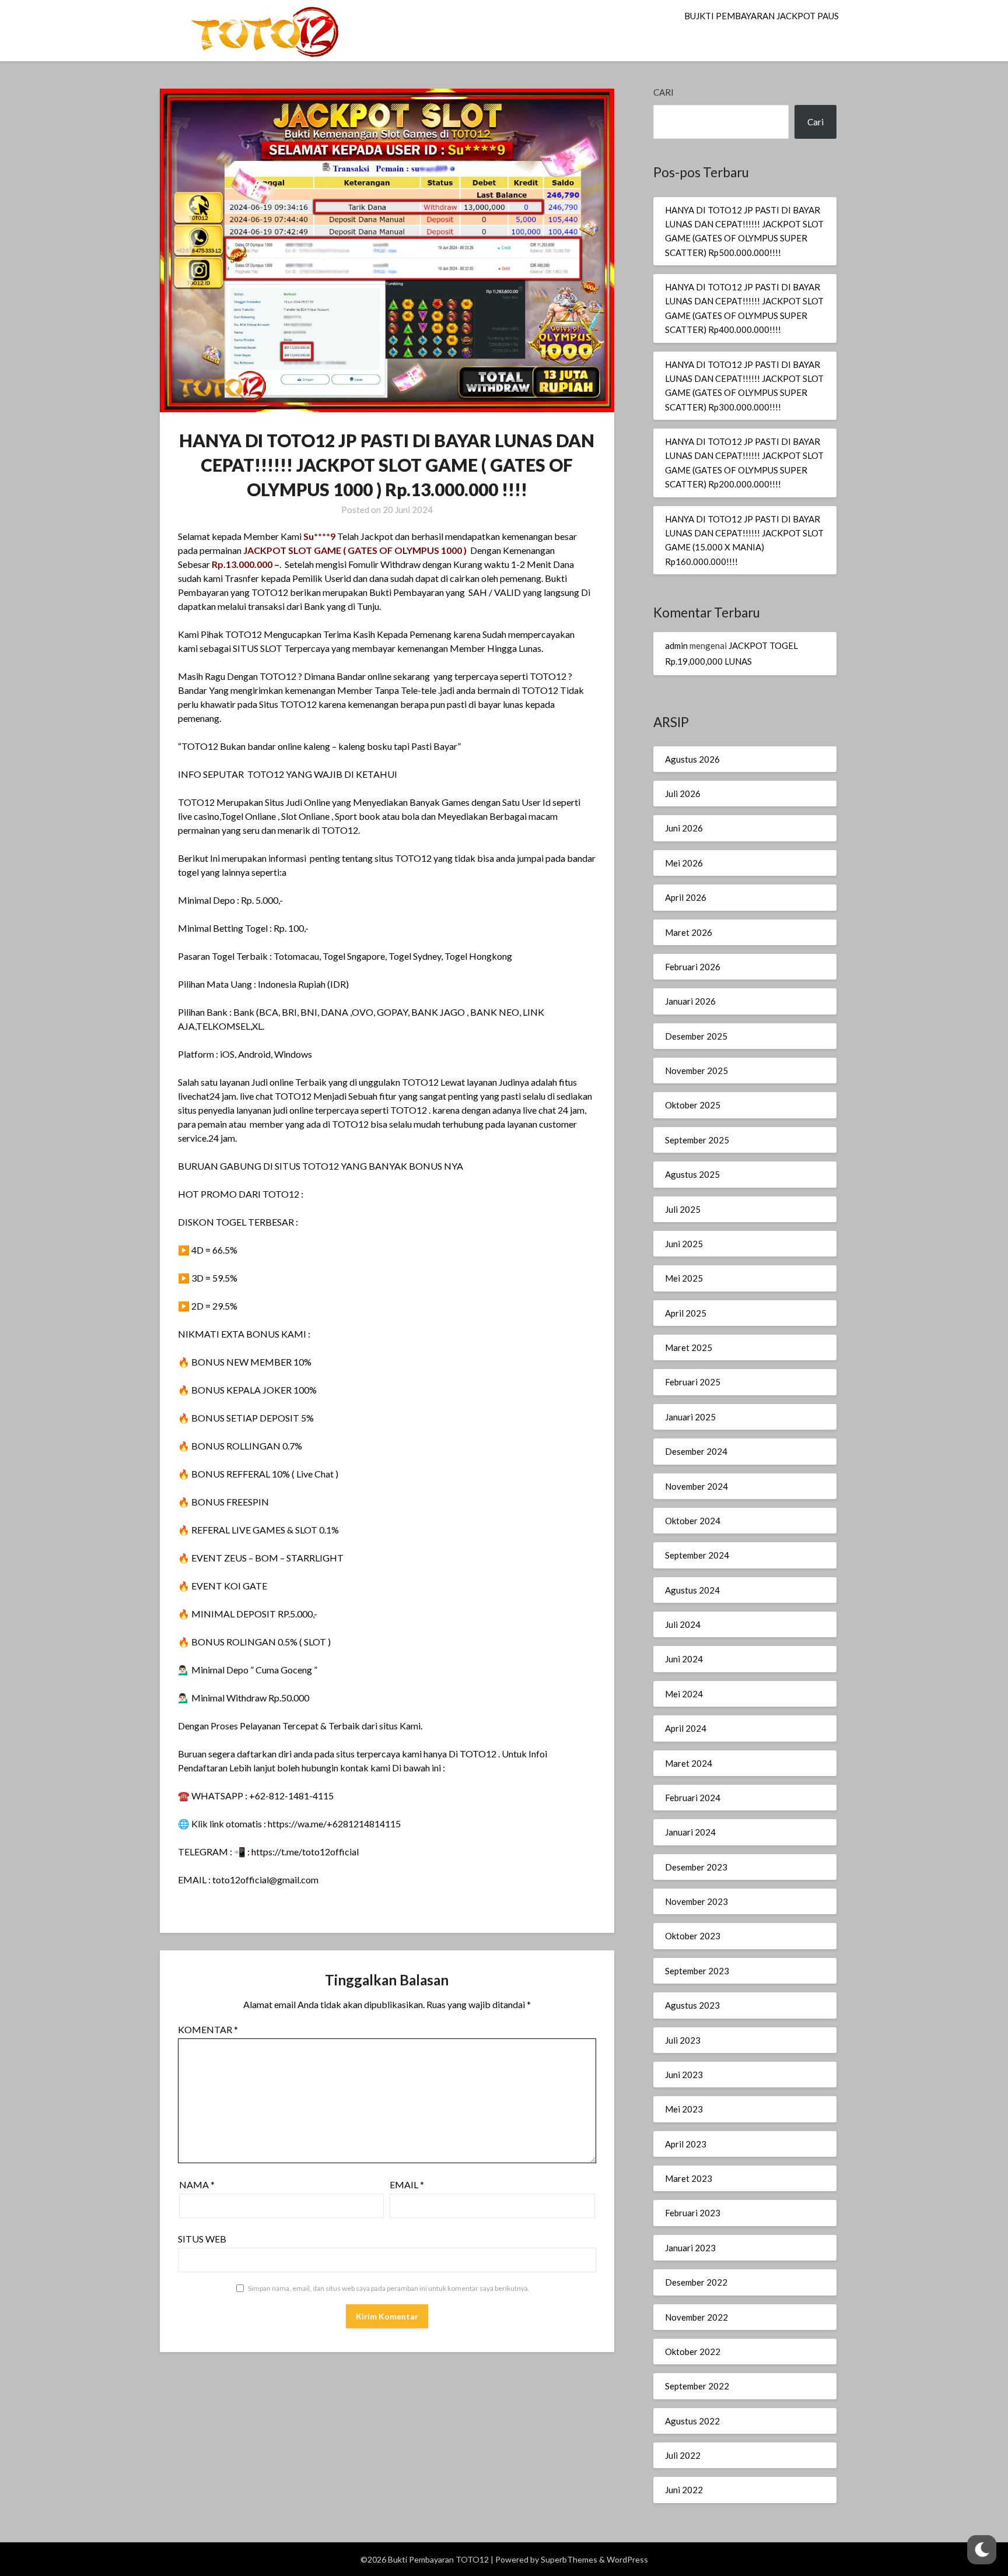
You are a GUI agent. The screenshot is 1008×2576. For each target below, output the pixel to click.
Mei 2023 (684, 2109)
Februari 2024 (693, 1798)
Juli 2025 (683, 1209)
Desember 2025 (696, 1036)
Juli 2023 (683, 2040)
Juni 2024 (684, 1659)
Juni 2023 (684, 2075)
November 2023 (696, 1901)
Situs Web (202, 2239)
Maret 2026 (689, 932)
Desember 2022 (696, 2282)
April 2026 (686, 897)
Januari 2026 (690, 1001)
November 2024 (696, 1486)
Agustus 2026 (692, 759)
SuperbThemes (569, 2559)
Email (407, 2184)
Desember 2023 (696, 1867)
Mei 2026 (684, 863)
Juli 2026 (683, 794)
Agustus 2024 (692, 1590)
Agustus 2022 (692, 2421)
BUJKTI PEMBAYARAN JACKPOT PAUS (762, 16)
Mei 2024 (684, 1694)
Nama (197, 2184)
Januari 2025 (690, 1417)
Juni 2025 (684, 1244)
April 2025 (686, 1313)
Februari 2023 (693, 2213)
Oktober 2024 (693, 1521)
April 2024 (686, 1728)
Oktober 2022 (693, 2352)
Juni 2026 (684, 828)
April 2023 (686, 2144)
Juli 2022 (683, 2455)
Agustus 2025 (692, 1174)
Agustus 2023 (692, 2005)
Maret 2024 (689, 1763)
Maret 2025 (689, 1347)
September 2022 (697, 2386)
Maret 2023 (689, 2178)
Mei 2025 (684, 1278)
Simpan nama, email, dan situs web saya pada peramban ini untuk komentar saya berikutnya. (389, 2288)
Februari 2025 (693, 1382)
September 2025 (697, 1140)
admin (676, 645)
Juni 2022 (684, 2490)
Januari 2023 (690, 2248)
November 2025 (696, 1071)
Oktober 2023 (693, 1936)
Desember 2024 (696, 1451)
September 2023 (697, 1971)
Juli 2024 (683, 1624)
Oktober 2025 (693, 1105)
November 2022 (696, 2317)
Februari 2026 (693, 967)
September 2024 (697, 1555)
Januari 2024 (690, 1832)
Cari (664, 92)
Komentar (208, 2029)
